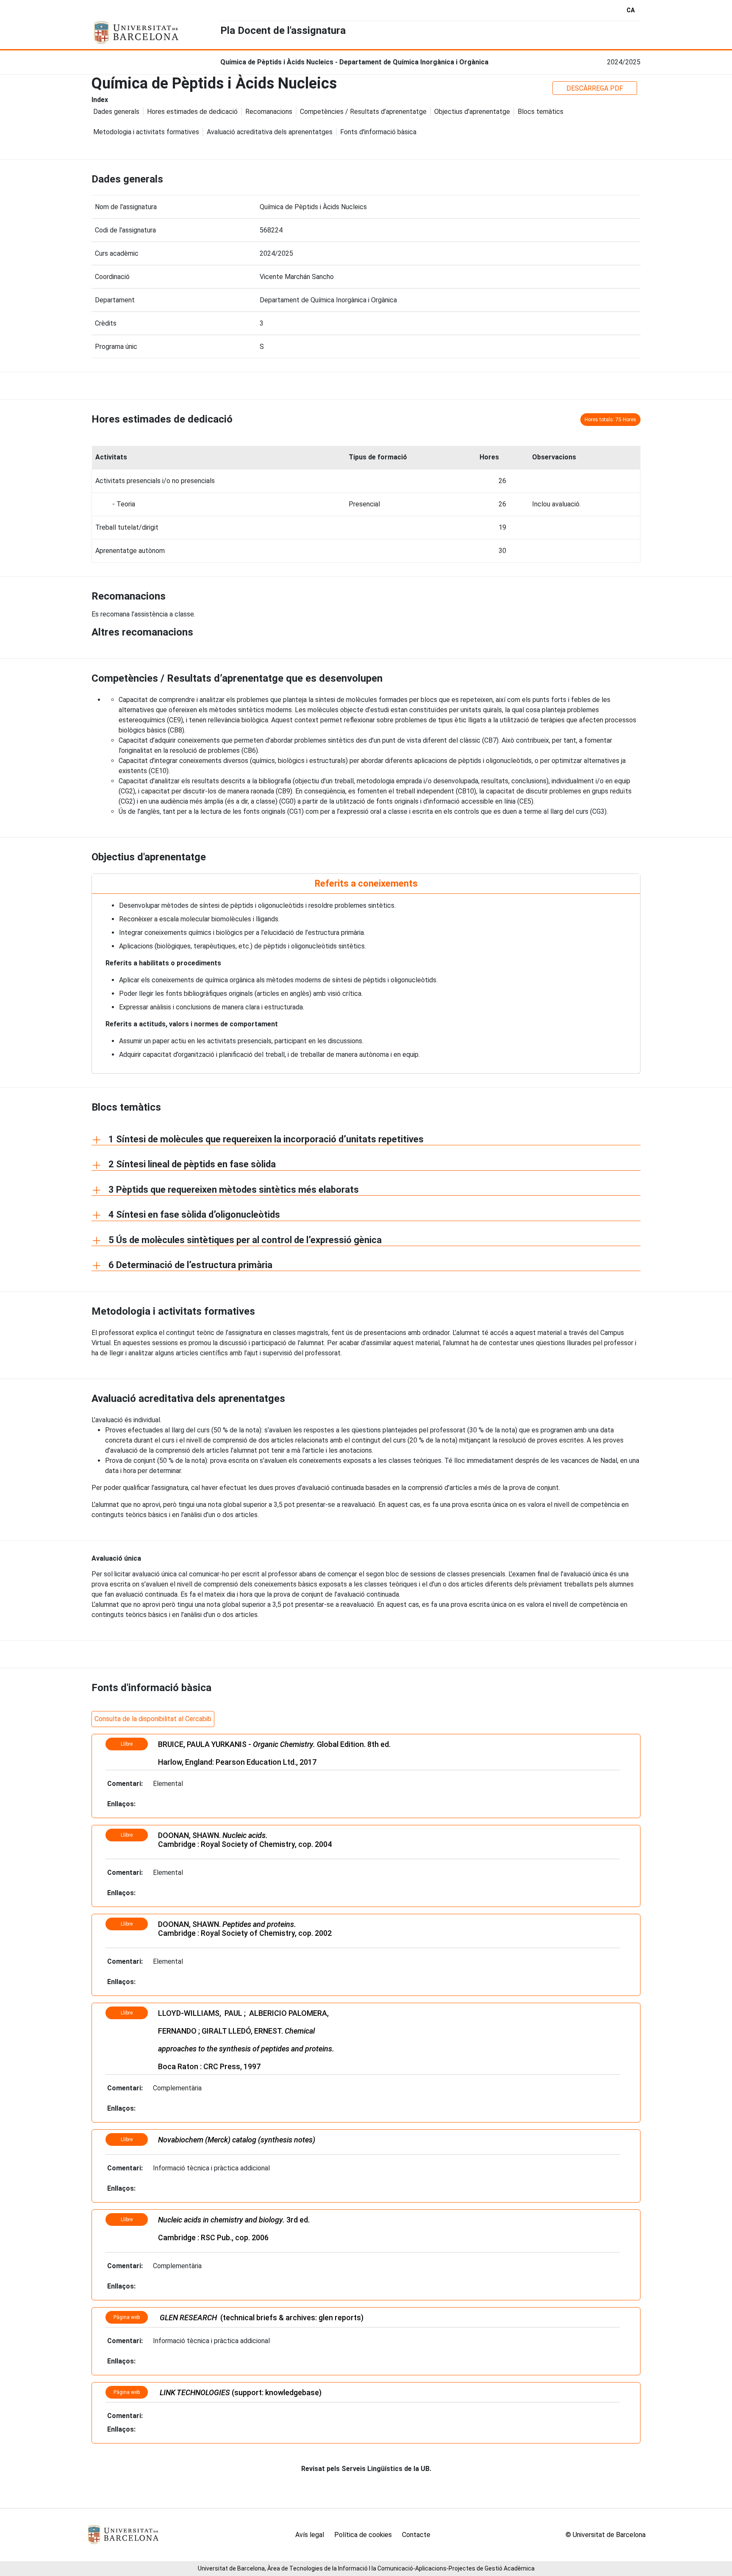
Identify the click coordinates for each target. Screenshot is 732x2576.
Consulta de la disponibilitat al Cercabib (153, 1719)
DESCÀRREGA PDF (595, 88)
